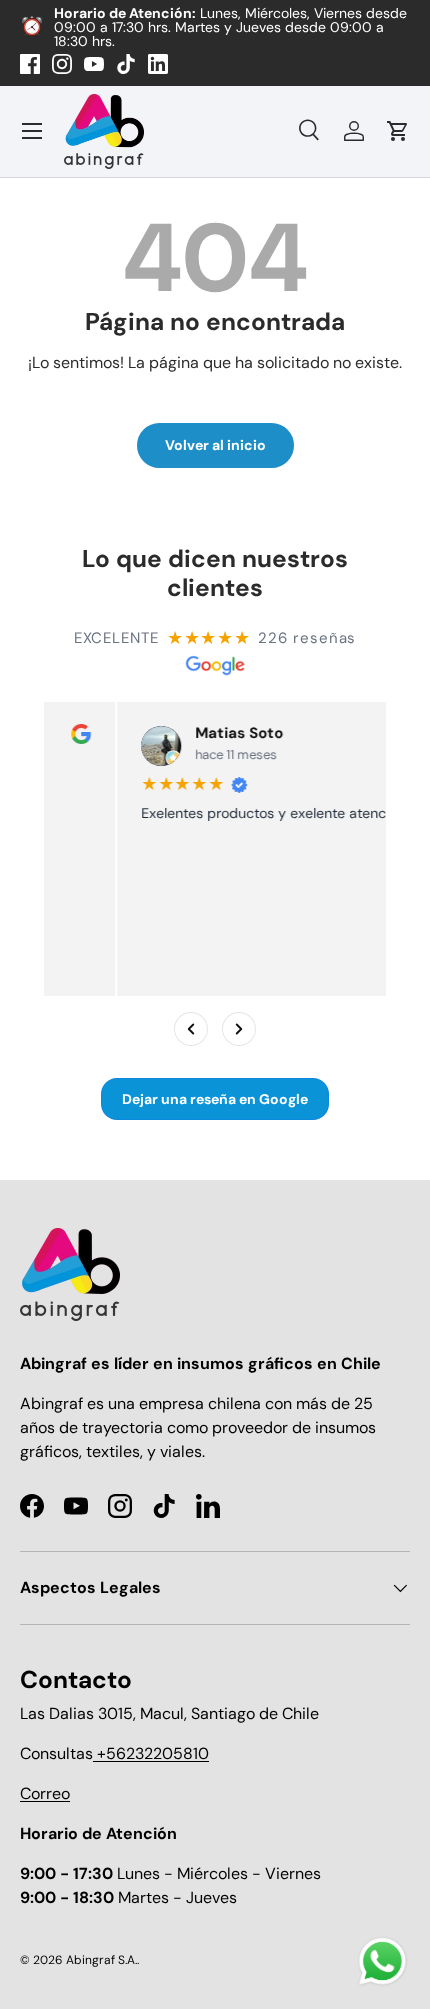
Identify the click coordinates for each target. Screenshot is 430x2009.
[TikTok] (126, 64)
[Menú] (32, 131)
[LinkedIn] (158, 64)
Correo (45, 1793)
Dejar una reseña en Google (215, 1099)
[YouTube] (94, 64)
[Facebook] (30, 64)
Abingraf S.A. (101, 1960)
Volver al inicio (215, 445)
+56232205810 (151, 1753)
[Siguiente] (239, 1029)
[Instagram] (62, 64)
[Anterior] (191, 1029)
